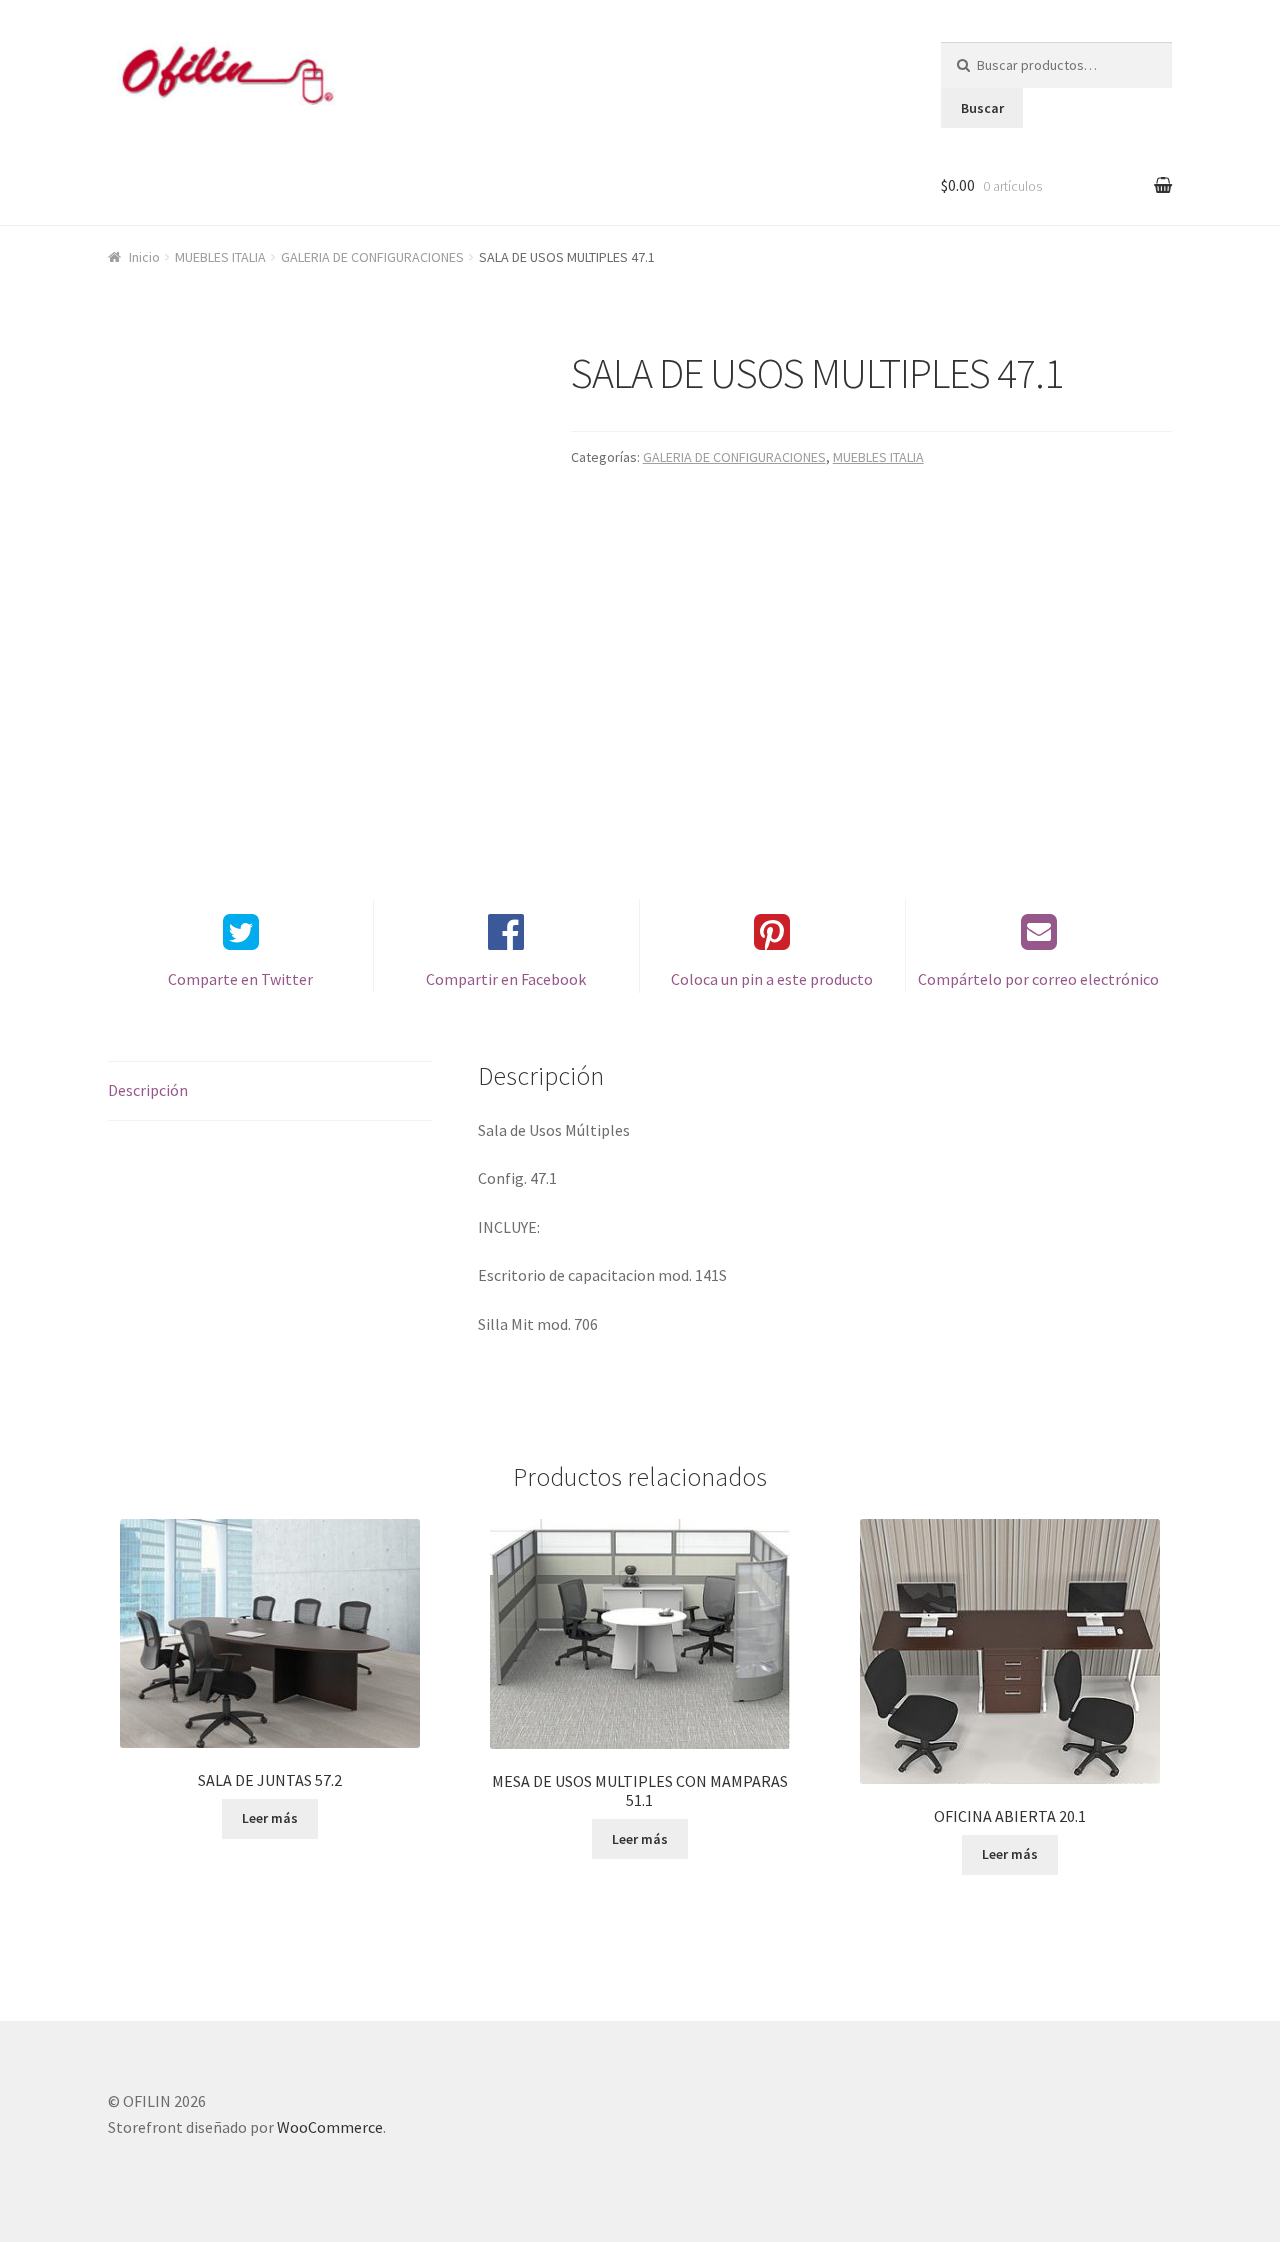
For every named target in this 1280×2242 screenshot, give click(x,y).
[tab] (270, 1091)
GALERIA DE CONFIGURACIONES (372, 257)
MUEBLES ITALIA (220, 257)
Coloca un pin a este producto (772, 979)
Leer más (270, 1818)
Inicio (144, 257)
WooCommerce (330, 2127)
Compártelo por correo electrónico (1038, 979)
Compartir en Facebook (506, 979)
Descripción (148, 1090)
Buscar (982, 108)
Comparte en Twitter (240, 979)
